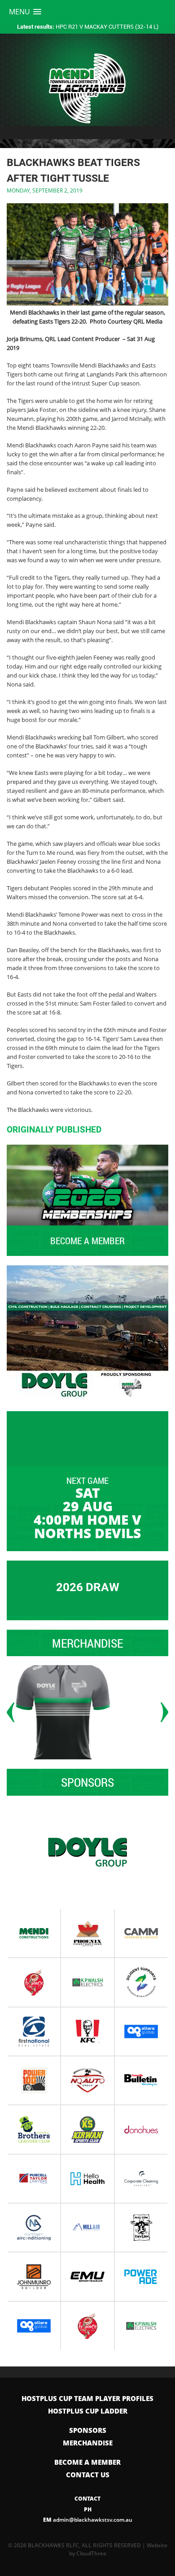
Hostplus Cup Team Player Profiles (87, 2398)
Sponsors (88, 2430)
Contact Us (88, 2475)
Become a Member (87, 2462)
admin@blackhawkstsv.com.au (88, 2520)
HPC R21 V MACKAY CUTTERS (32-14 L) (88, 26)
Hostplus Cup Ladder (88, 2411)
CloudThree (91, 2553)
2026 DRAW (88, 1587)
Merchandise (88, 2443)
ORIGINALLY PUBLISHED (54, 1130)
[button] (25, 12)
